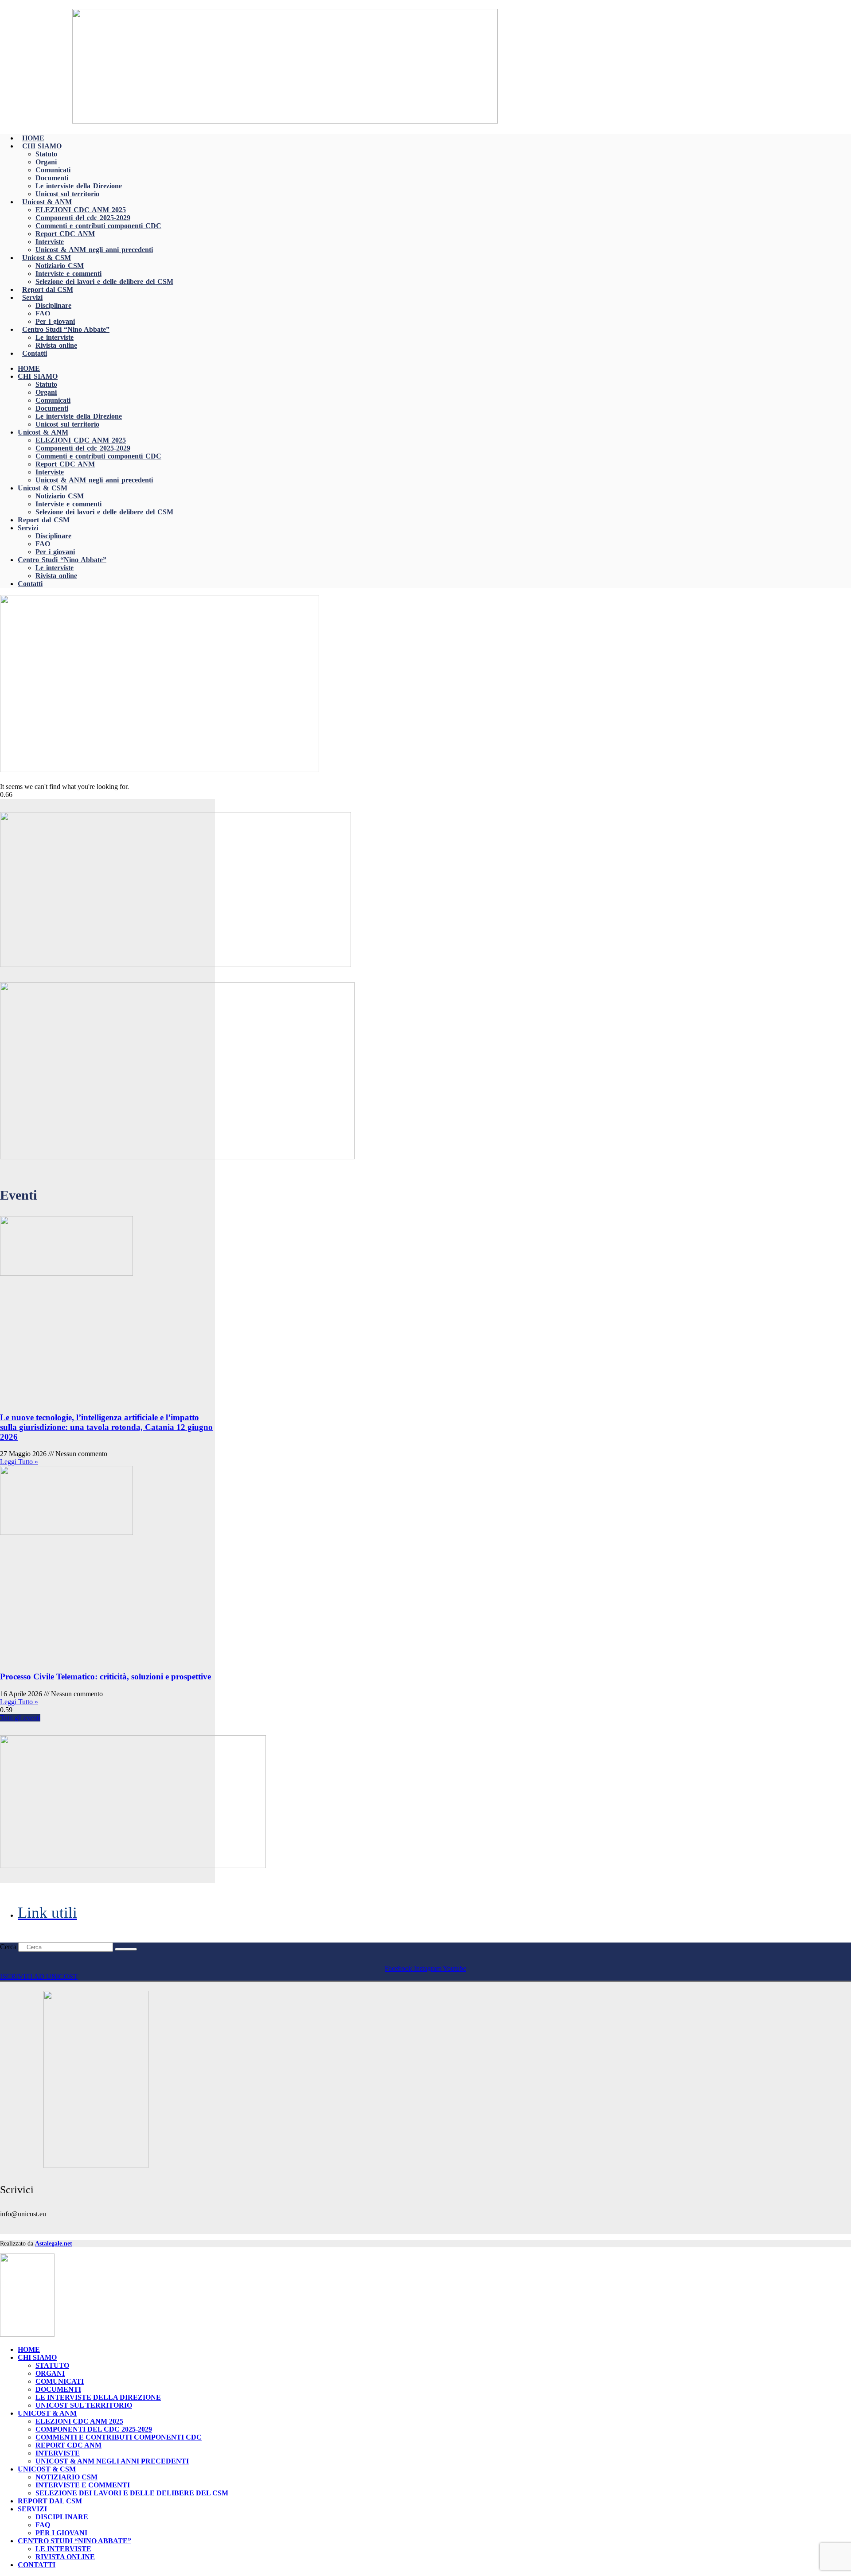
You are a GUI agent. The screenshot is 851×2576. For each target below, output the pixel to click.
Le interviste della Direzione (79, 186)
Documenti (52, 178)
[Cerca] (126, 1949)
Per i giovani (55, 321)
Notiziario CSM (60, 266)
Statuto (46, 154)
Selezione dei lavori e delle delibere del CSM (104, 282)
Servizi (32, 297)
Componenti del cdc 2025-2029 (83, 218)
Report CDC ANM (65, 234)
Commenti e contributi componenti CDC (98, 226)
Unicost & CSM (47, 258)
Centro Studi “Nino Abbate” (66, 329)
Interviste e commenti (68, 274)
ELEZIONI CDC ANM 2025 (81, 210)
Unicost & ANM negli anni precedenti (94, 250)
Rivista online (56, 345)
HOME (33, 138)
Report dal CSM (48, 289)
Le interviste (55, 337)
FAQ (43, 313)
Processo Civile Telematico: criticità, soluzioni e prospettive (105, 1677)
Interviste (50, 242)
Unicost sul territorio (67, 194)
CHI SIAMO (42, 146)
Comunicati (53, 170)
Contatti (35, 353)
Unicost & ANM (47, 202)
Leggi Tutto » (19, 1462)
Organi (46, 162)
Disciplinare (53, 305)
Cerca (8, 1947)
